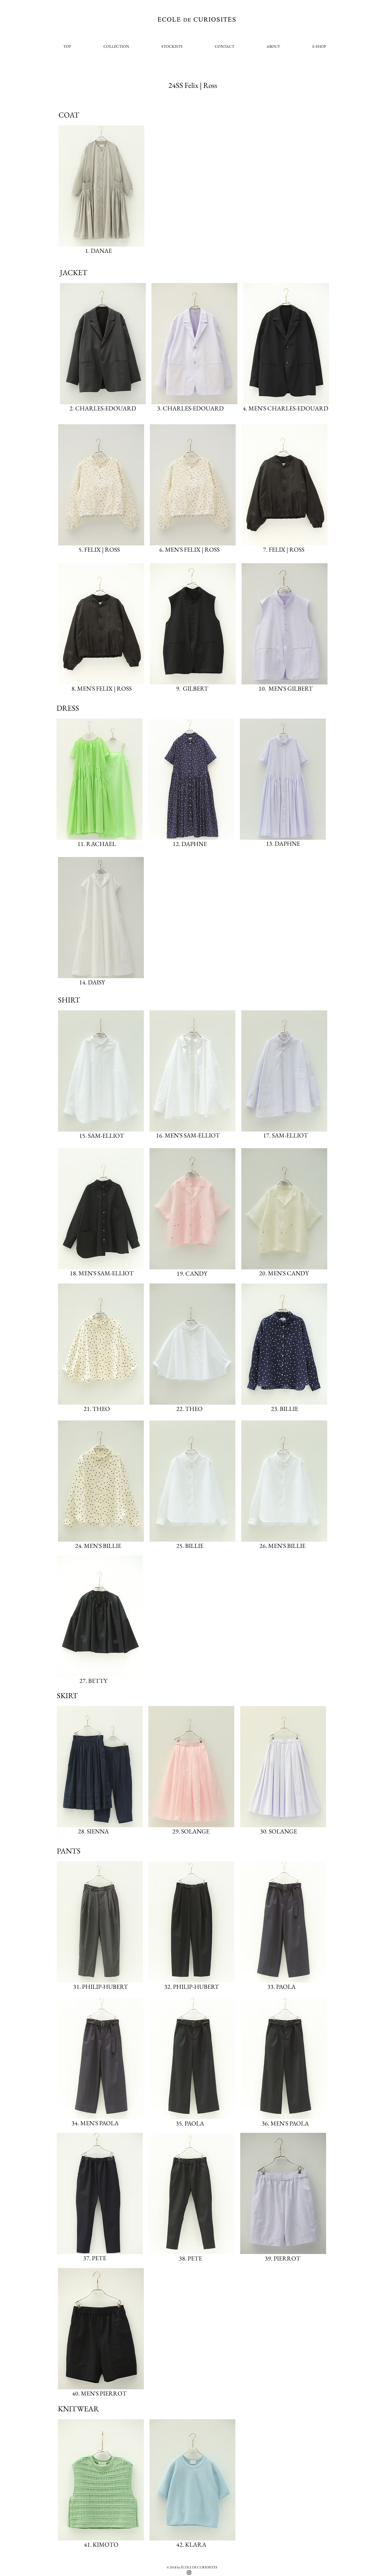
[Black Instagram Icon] (189, 2573)
